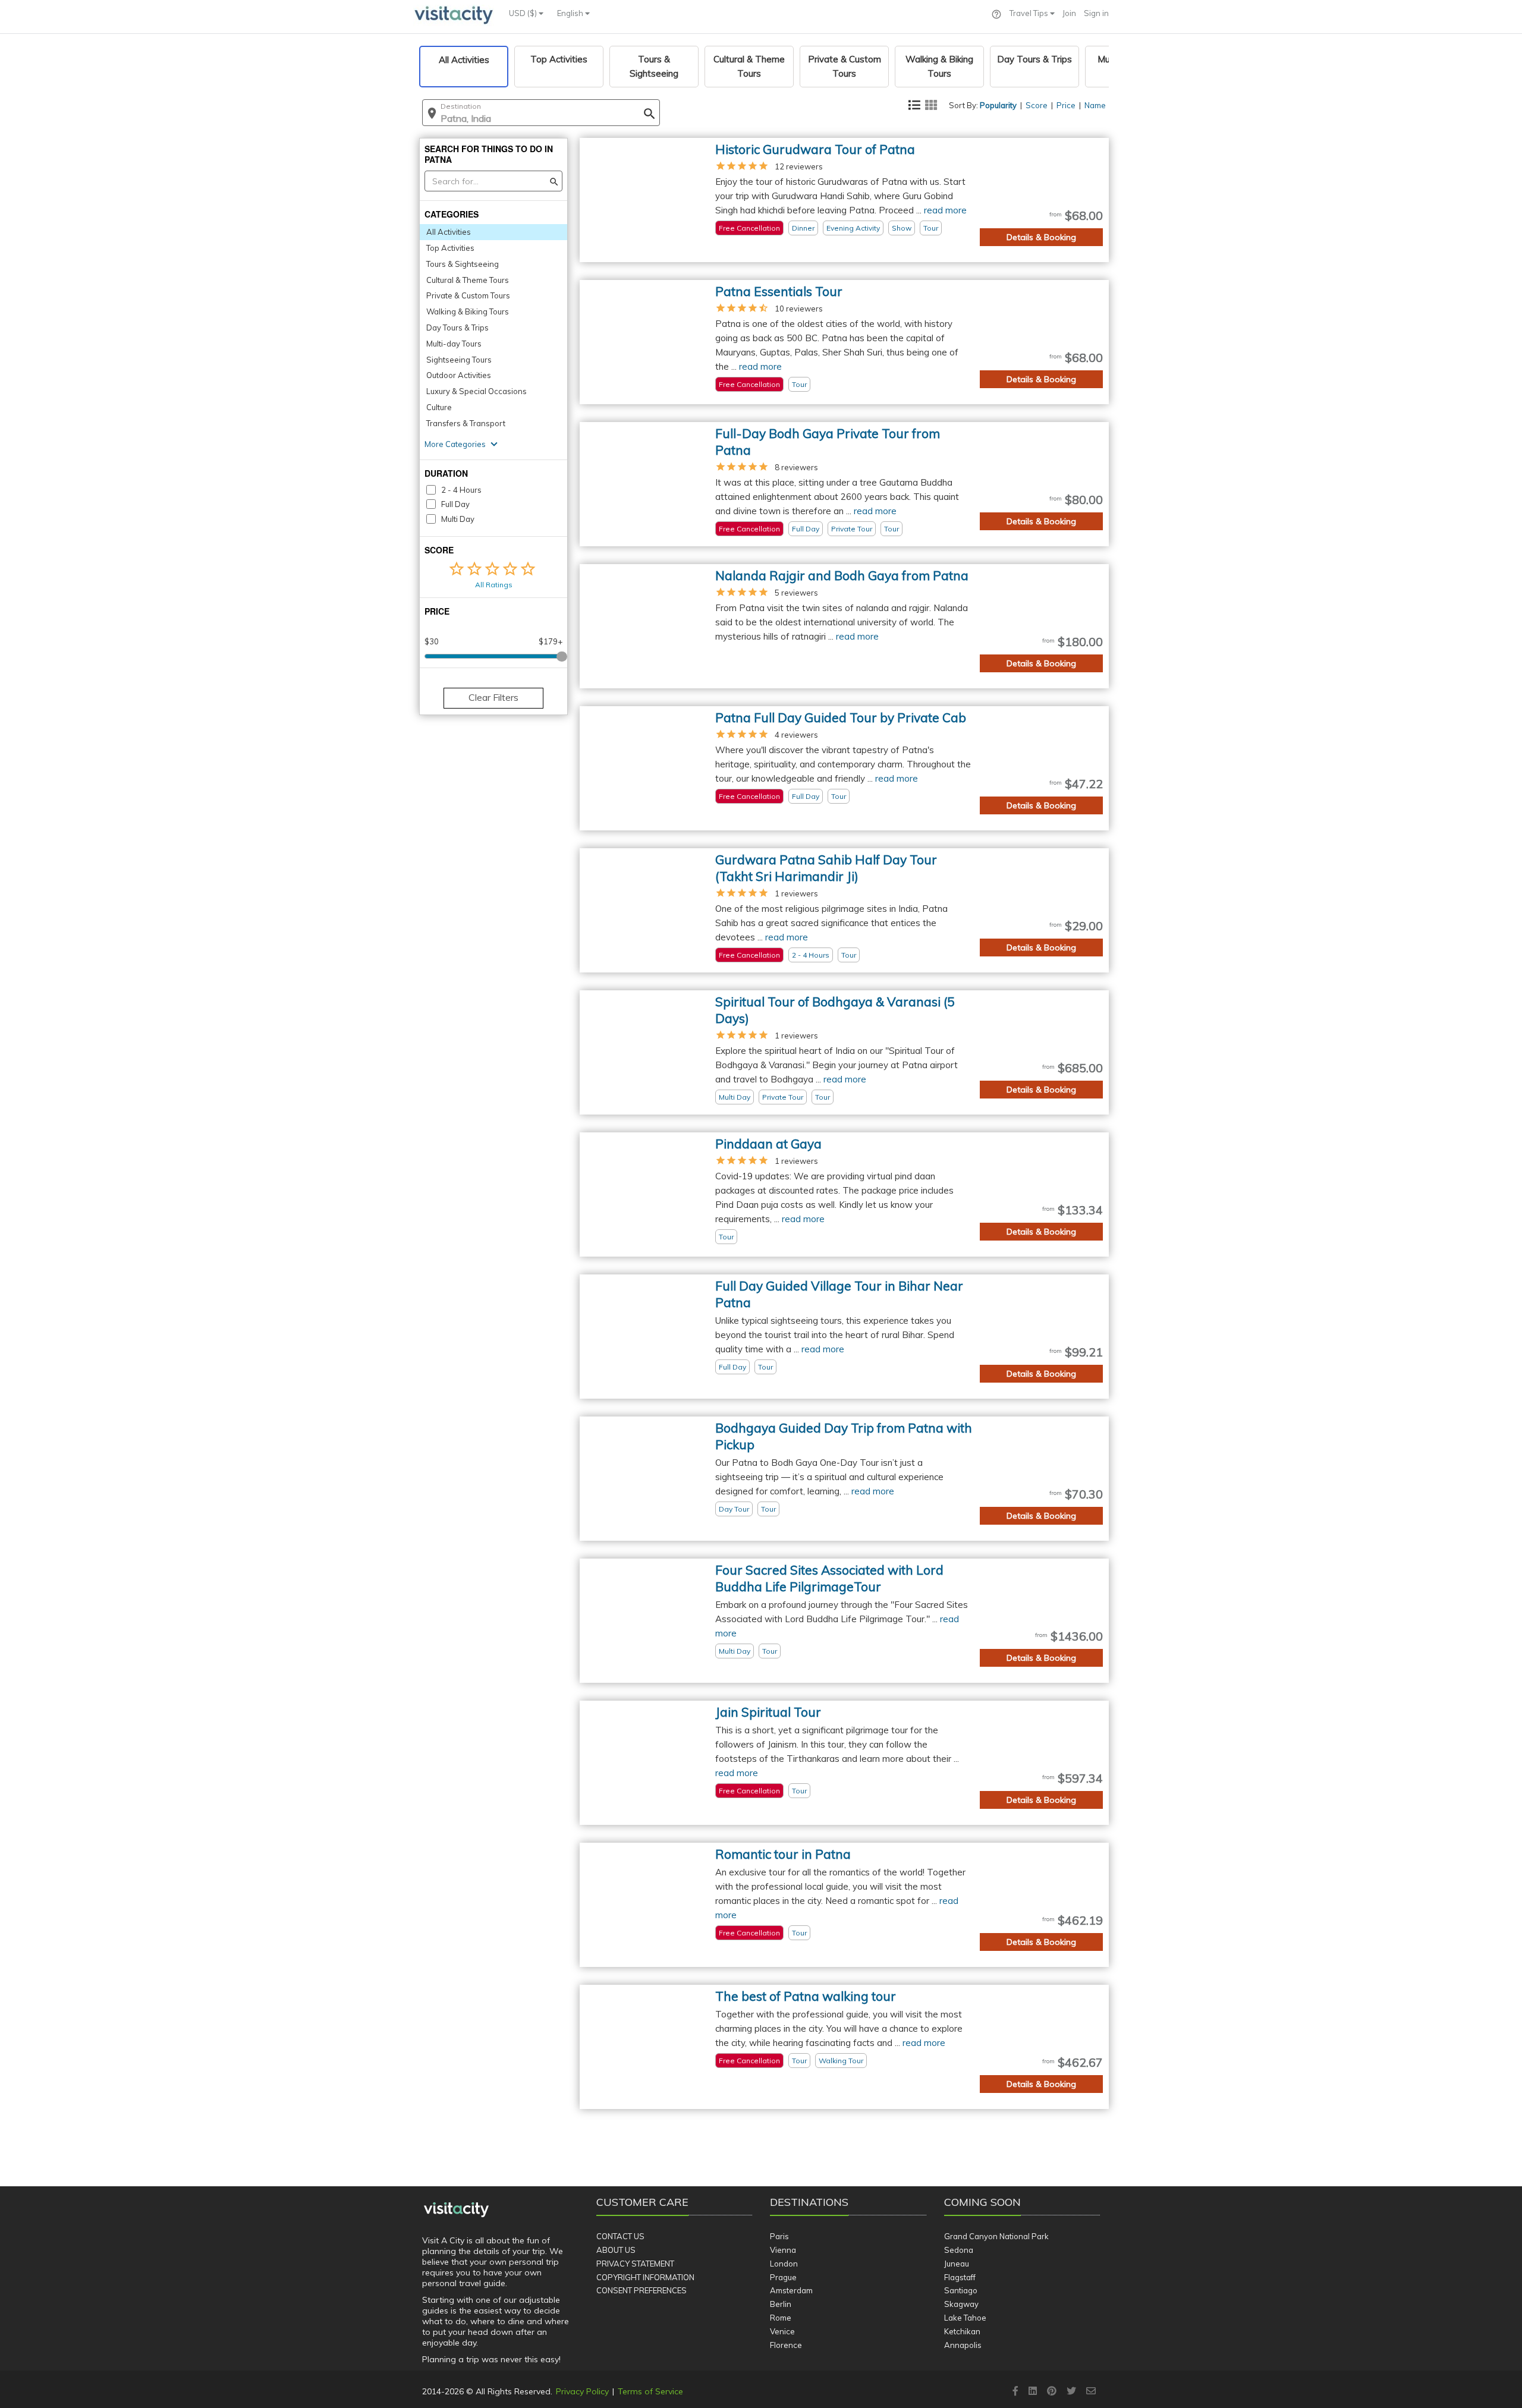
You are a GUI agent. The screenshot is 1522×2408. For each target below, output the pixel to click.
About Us (616, 2250)
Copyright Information (645, 2277)
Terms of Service (650, 2391)
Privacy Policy (582, 2391)
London (784, 2264)
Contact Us (620, 2236)
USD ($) (524, 13)
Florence (786, 2345)
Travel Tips (1030, 13)
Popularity (998, 105)
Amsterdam (791, 2290)
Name (1095, 105)
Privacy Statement (635, 2264)
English (571, 13)
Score (1037, 105)
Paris (779, 2236)
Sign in (1096, 13)
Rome (781, 2318)
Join (1069, 13)
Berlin (781, 2304)
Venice (782, 2331)
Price (1066, 105)
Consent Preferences (641, 2290)
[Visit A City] (456, 2210)
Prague (783, 2277)
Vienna (783, 2250)
